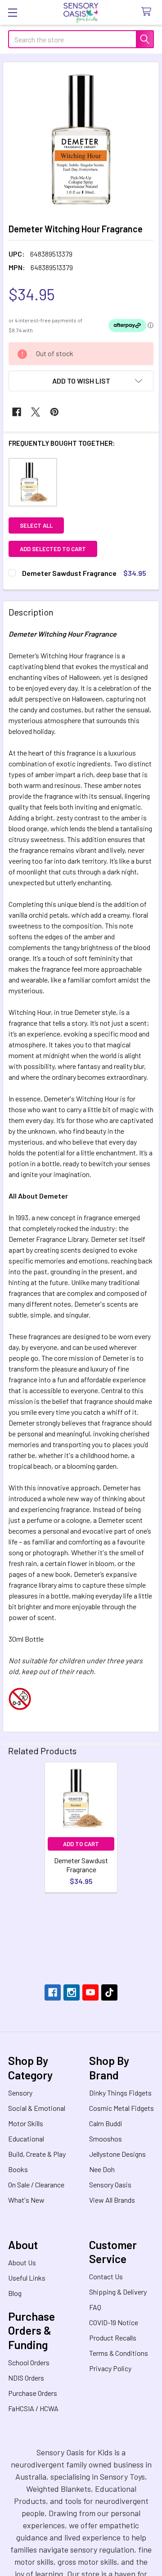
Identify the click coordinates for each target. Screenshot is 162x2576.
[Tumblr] (109, 1992)
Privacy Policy (110, 2368)
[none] (81, 140)
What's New (26, 2200)
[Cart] (148, 12)
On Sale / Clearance (36, 2184)
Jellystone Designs (117, 2154)
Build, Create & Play (37, 2154)
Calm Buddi (106, 2123)
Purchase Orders (33, 2393)
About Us (22, 2262)
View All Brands (112, 2200)
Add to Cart (81, 1844)
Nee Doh (102, 2169)
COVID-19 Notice (114, 2322)
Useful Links (27, 2278)
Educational (26, 2139)
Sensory (20, 2093)
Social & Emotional (37, 2108)
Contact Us (106, 2276)
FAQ (95, 2307)
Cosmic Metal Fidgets (121, 2108)
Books (18, 2169)
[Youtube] (90, 1992)
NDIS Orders (26, 2378)
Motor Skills (26, 2123)
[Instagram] (72, 1992)
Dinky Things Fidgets (120, 2093)
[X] (36, 412)
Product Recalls (113, 2338)
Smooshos (106, 2139)
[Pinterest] (54, 412)
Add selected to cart (53, 549)
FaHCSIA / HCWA (33, 2408)
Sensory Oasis (110, 2184)
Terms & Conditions (119, 2353)
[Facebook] (17, 412)
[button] (81, 381)
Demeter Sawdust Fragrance (81, 1865)
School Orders (29, 2362)
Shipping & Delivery (118, 2292)
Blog (15, 2293)
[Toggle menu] (12, 12)
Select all (36, 525)
